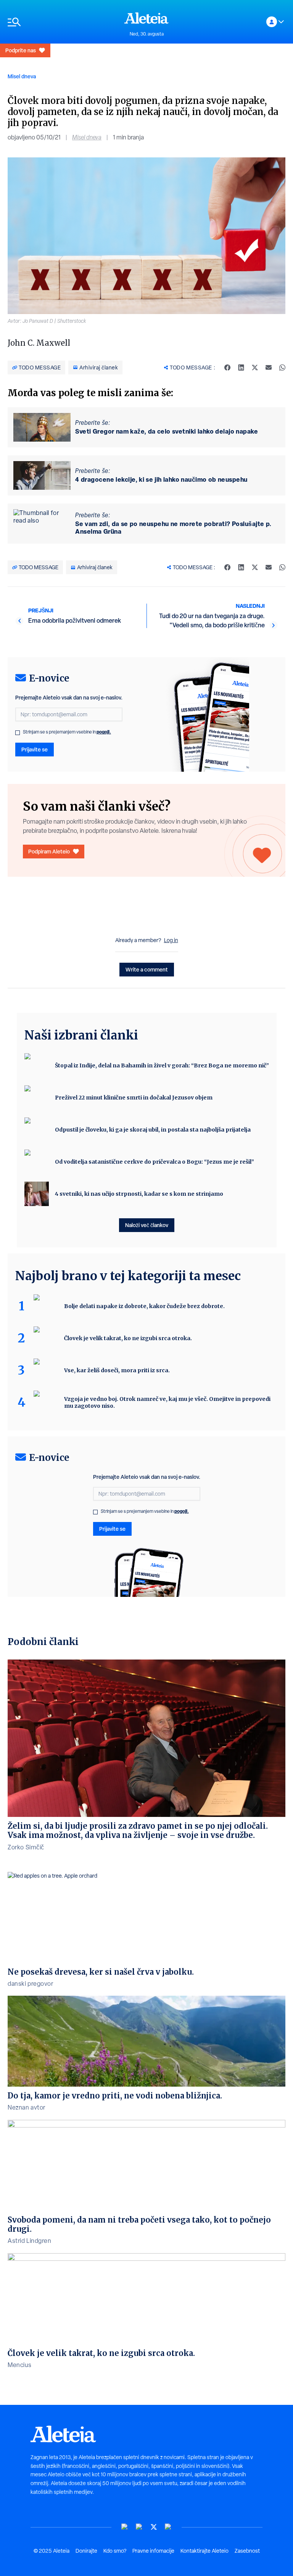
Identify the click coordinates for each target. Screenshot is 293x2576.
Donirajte (86, 2551)
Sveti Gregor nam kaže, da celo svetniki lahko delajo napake (167, 431)
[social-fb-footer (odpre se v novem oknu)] (139, 2527)
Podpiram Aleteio (49, 851)
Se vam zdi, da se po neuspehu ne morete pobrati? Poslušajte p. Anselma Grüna (173, 528)
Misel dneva (22, 76)
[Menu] (62, 22)
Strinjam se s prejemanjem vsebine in (67, 732)
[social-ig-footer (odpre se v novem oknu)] (168, 2527)
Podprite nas (21, 50)
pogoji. (104, 732)
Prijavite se (35, 749)
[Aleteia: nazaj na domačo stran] (146, 18)
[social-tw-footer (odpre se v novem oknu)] (154, 2527)
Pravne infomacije (153, 2551)
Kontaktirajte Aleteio (204, 2551)
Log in (171, 940)
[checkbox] (18, 733)
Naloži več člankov (147, 1225)
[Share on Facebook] (227, 368)
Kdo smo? (115, 2551)
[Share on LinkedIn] (241, 368)
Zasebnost (247, 2551)
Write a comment (147, 969)
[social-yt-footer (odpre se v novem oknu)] (125, 2527)
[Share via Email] (269, 368)
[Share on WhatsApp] (282, 368)
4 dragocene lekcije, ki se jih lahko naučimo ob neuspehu (161, 479)
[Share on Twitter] (255, 368)
